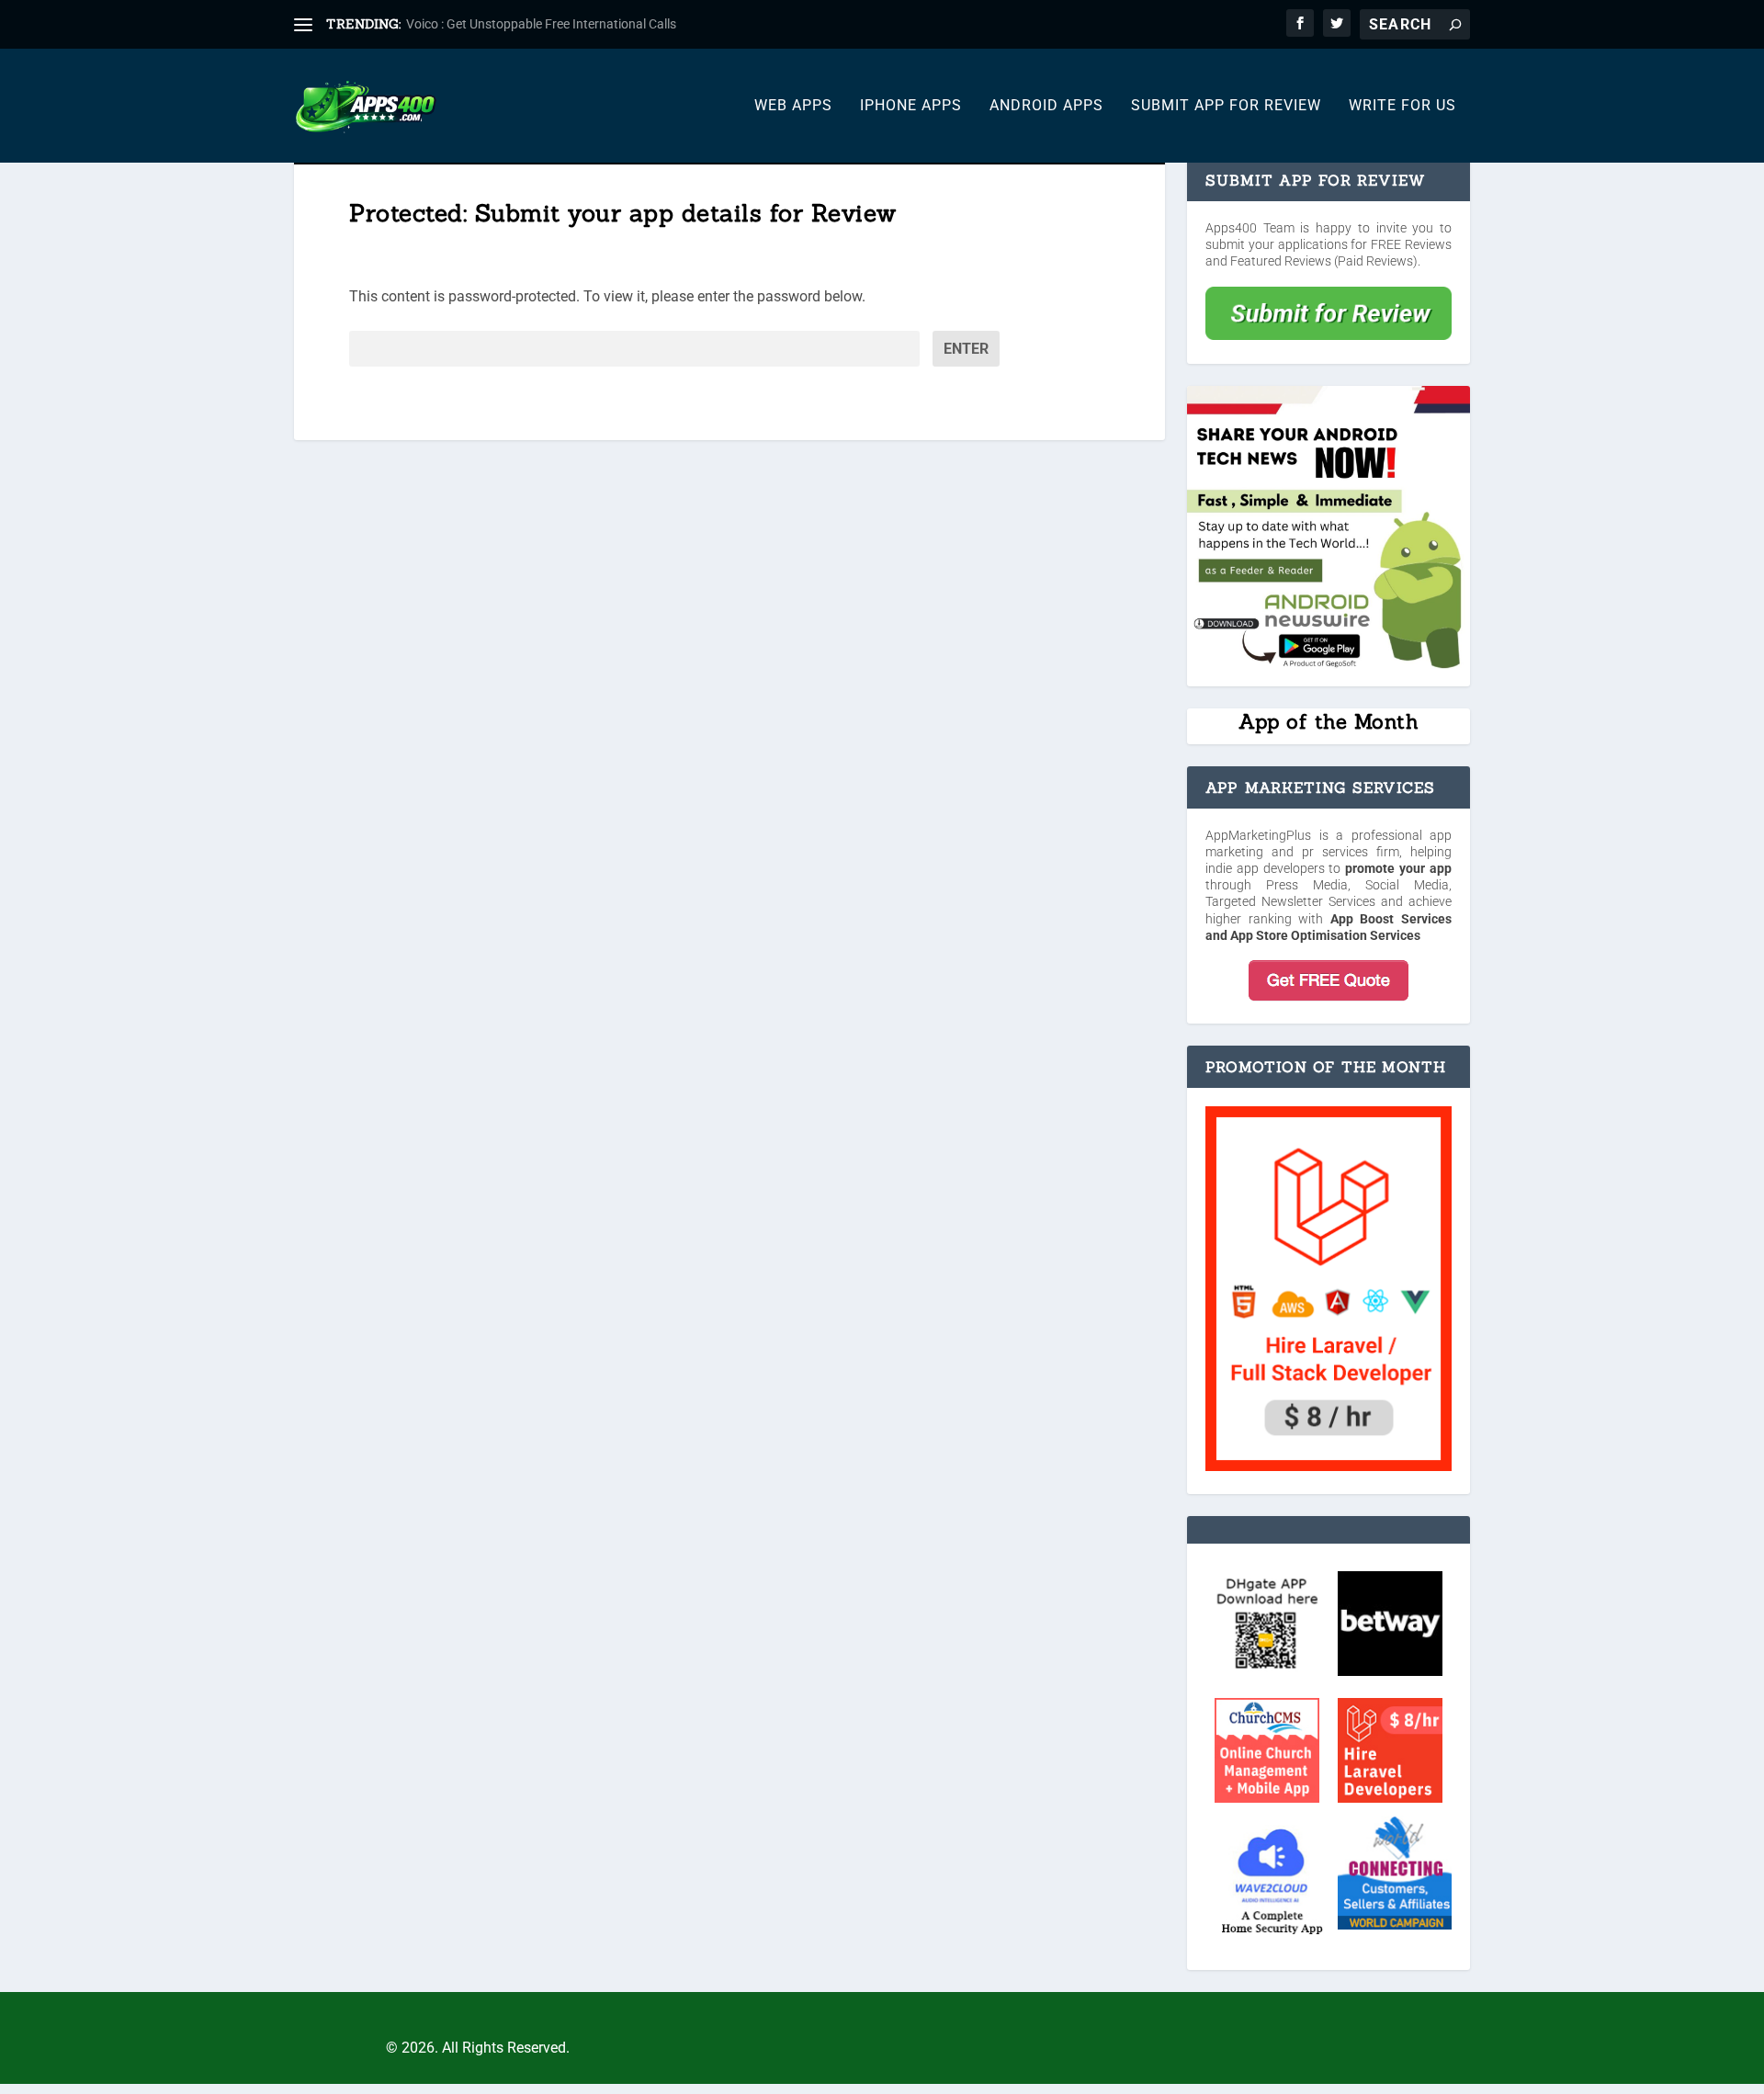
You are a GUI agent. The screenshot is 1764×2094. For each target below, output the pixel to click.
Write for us (1402, 106)
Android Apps (1046, 106)
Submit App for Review (1226, 106)
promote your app (1398, 868)
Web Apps (793, 106)
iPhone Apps (911, 106)
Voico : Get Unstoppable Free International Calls (541, 24)
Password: (383, 349)
